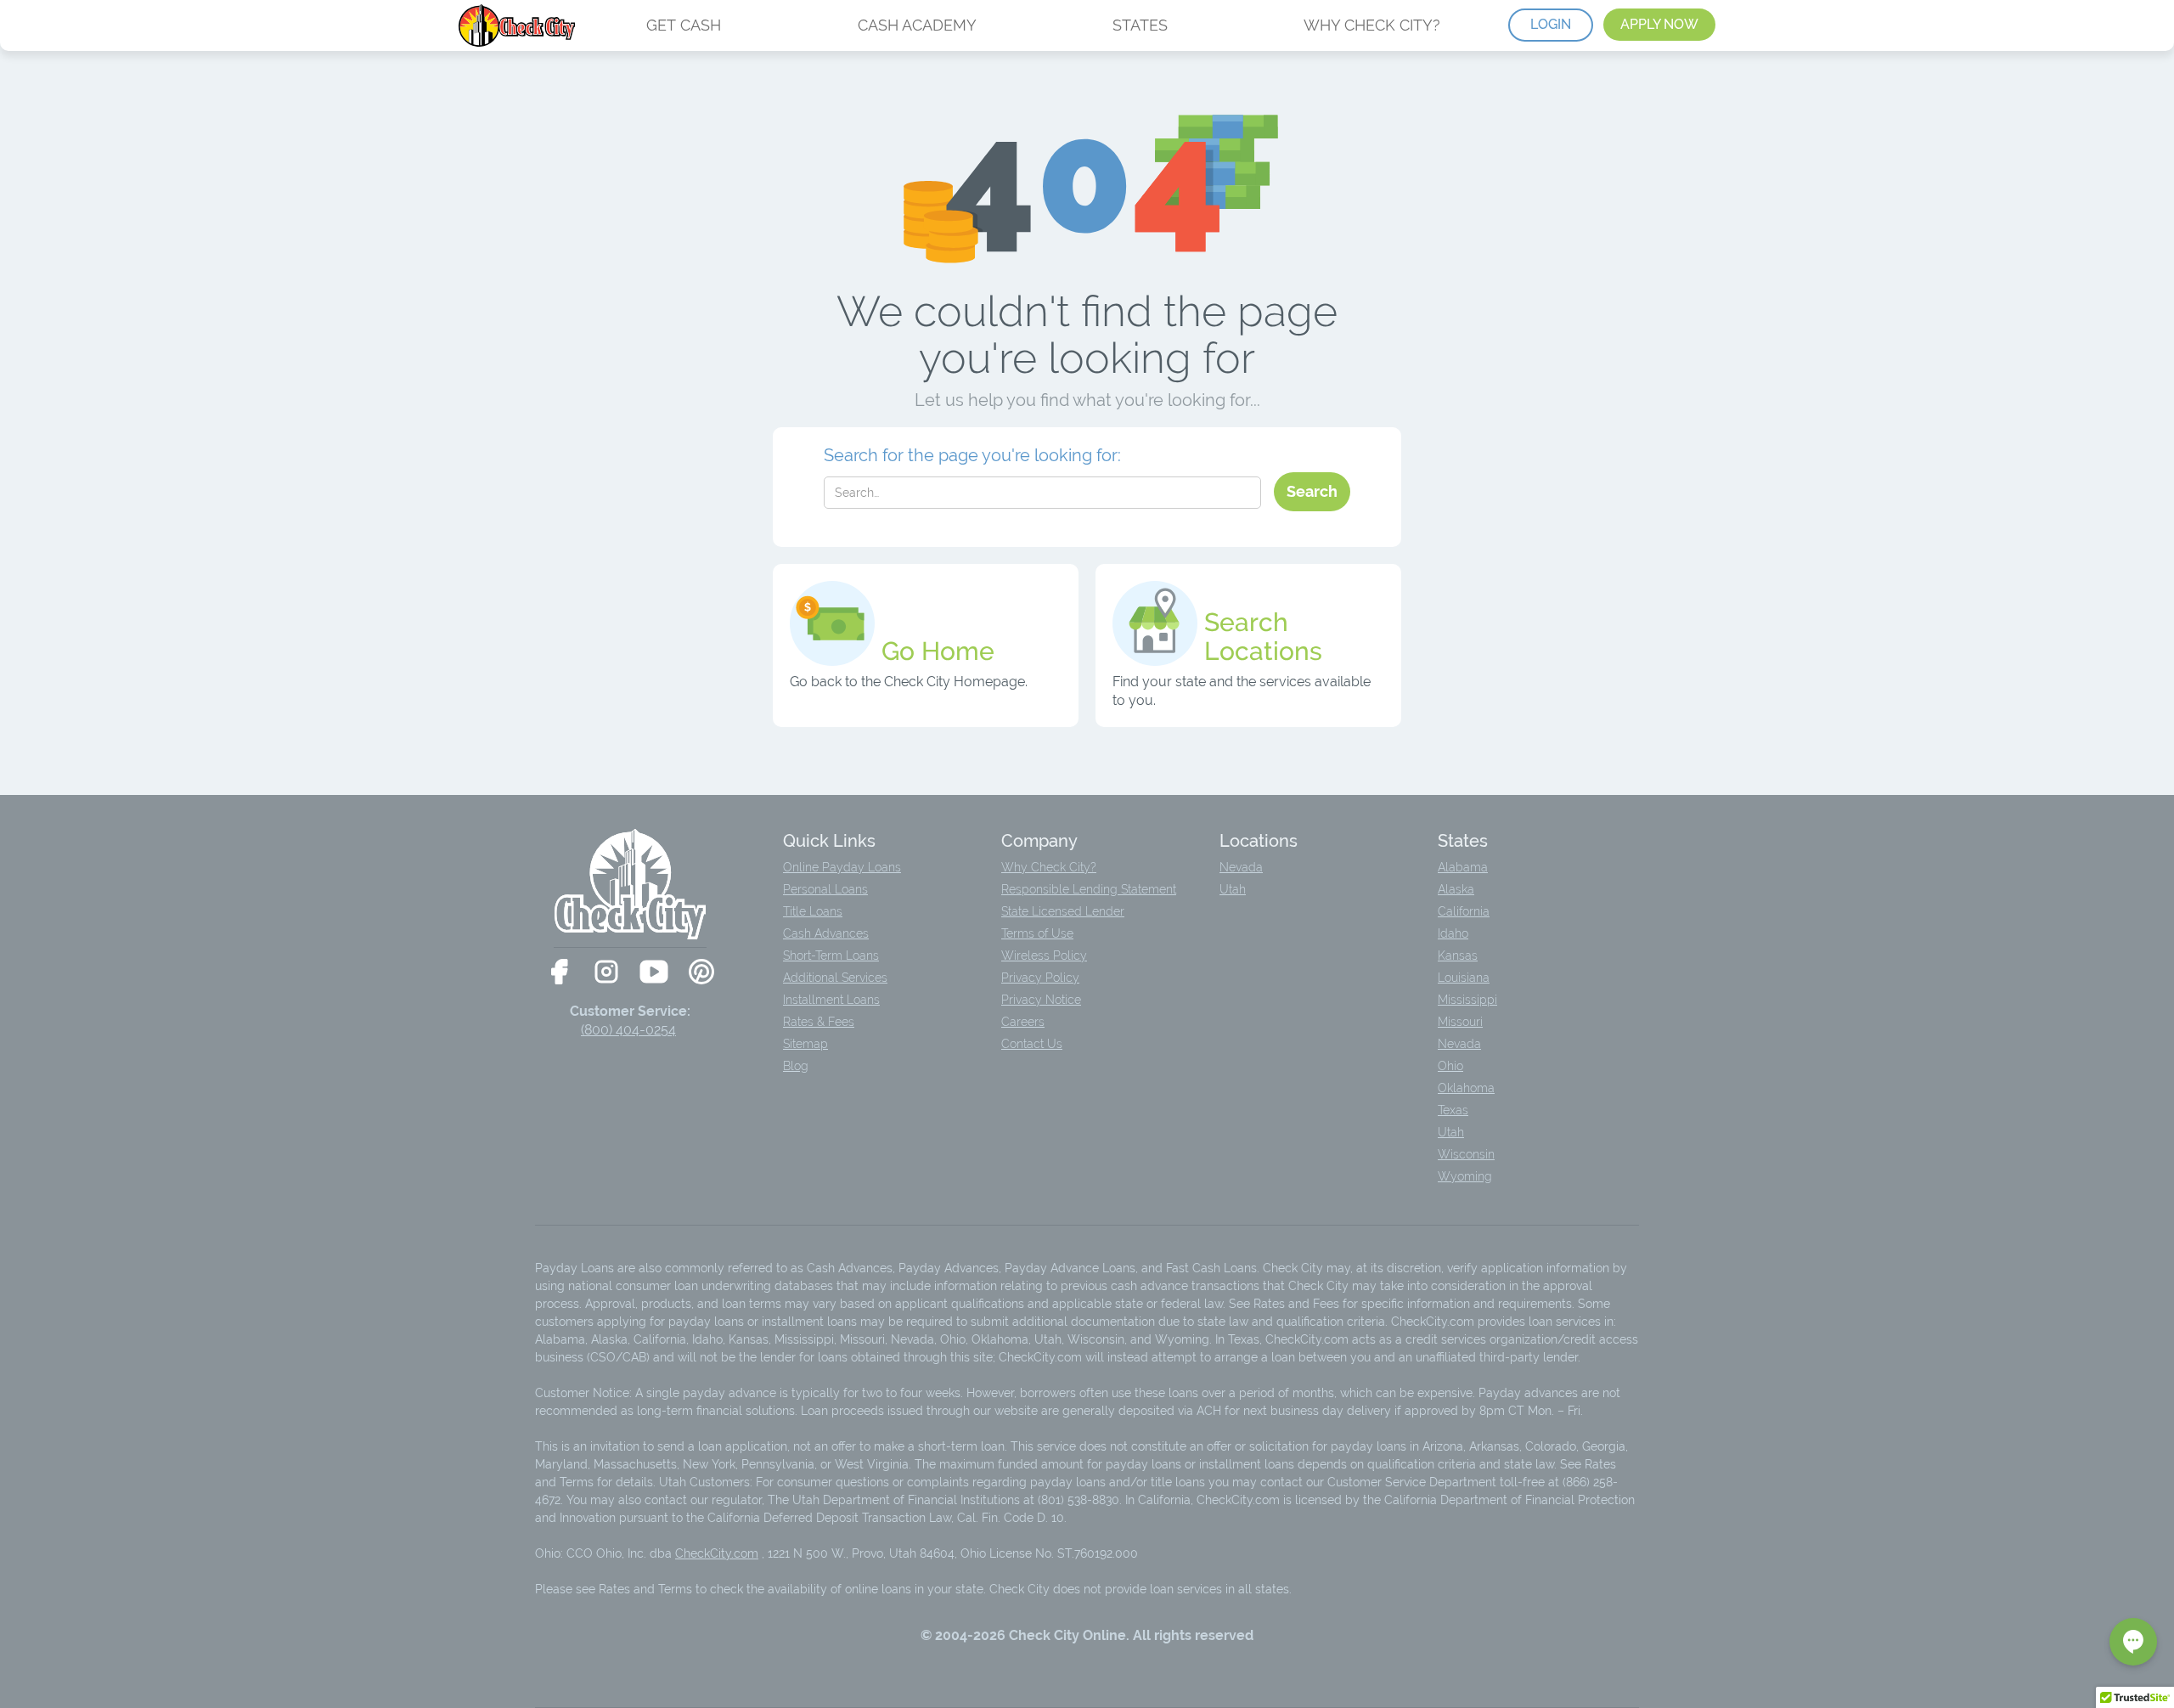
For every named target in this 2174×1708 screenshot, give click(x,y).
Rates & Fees (819, 1022)
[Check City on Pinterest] (701, 972)
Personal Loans (825, 889)
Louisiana (1464, 978)
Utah (1233, 889)
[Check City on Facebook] (559, 972)
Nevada (1241, 867)
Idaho (1453, 933)
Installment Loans (831, 1000)
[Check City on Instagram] (606, 972)
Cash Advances (826, 933)
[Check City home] (518, 25)
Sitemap (805, 1044)
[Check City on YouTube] (654, 972)
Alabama (1463, 867)
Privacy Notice (1041, 1000)
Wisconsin (1466, 1154)
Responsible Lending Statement (1089, 889)
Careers (1023, 1022)
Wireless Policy (1044, 955)
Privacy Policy (1040, 978)
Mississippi (1467, 1000)
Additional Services (835, 978)
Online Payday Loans (842, 867)
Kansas (1458, 955)
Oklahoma (1466, 1088)
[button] (2133, 1642)
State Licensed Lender (1063, 911)
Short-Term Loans (831, 955)
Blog (796, 1066)
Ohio (1450, 1066)
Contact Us (1032, 1044)
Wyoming (1465, 1176)
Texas (1453, 1110)
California (1464, 911)
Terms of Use (1037, 933)
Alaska (1456, 889)
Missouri (1460, 1022)
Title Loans (813, 911)
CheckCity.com (717, 1553)
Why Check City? (1049, 867)
